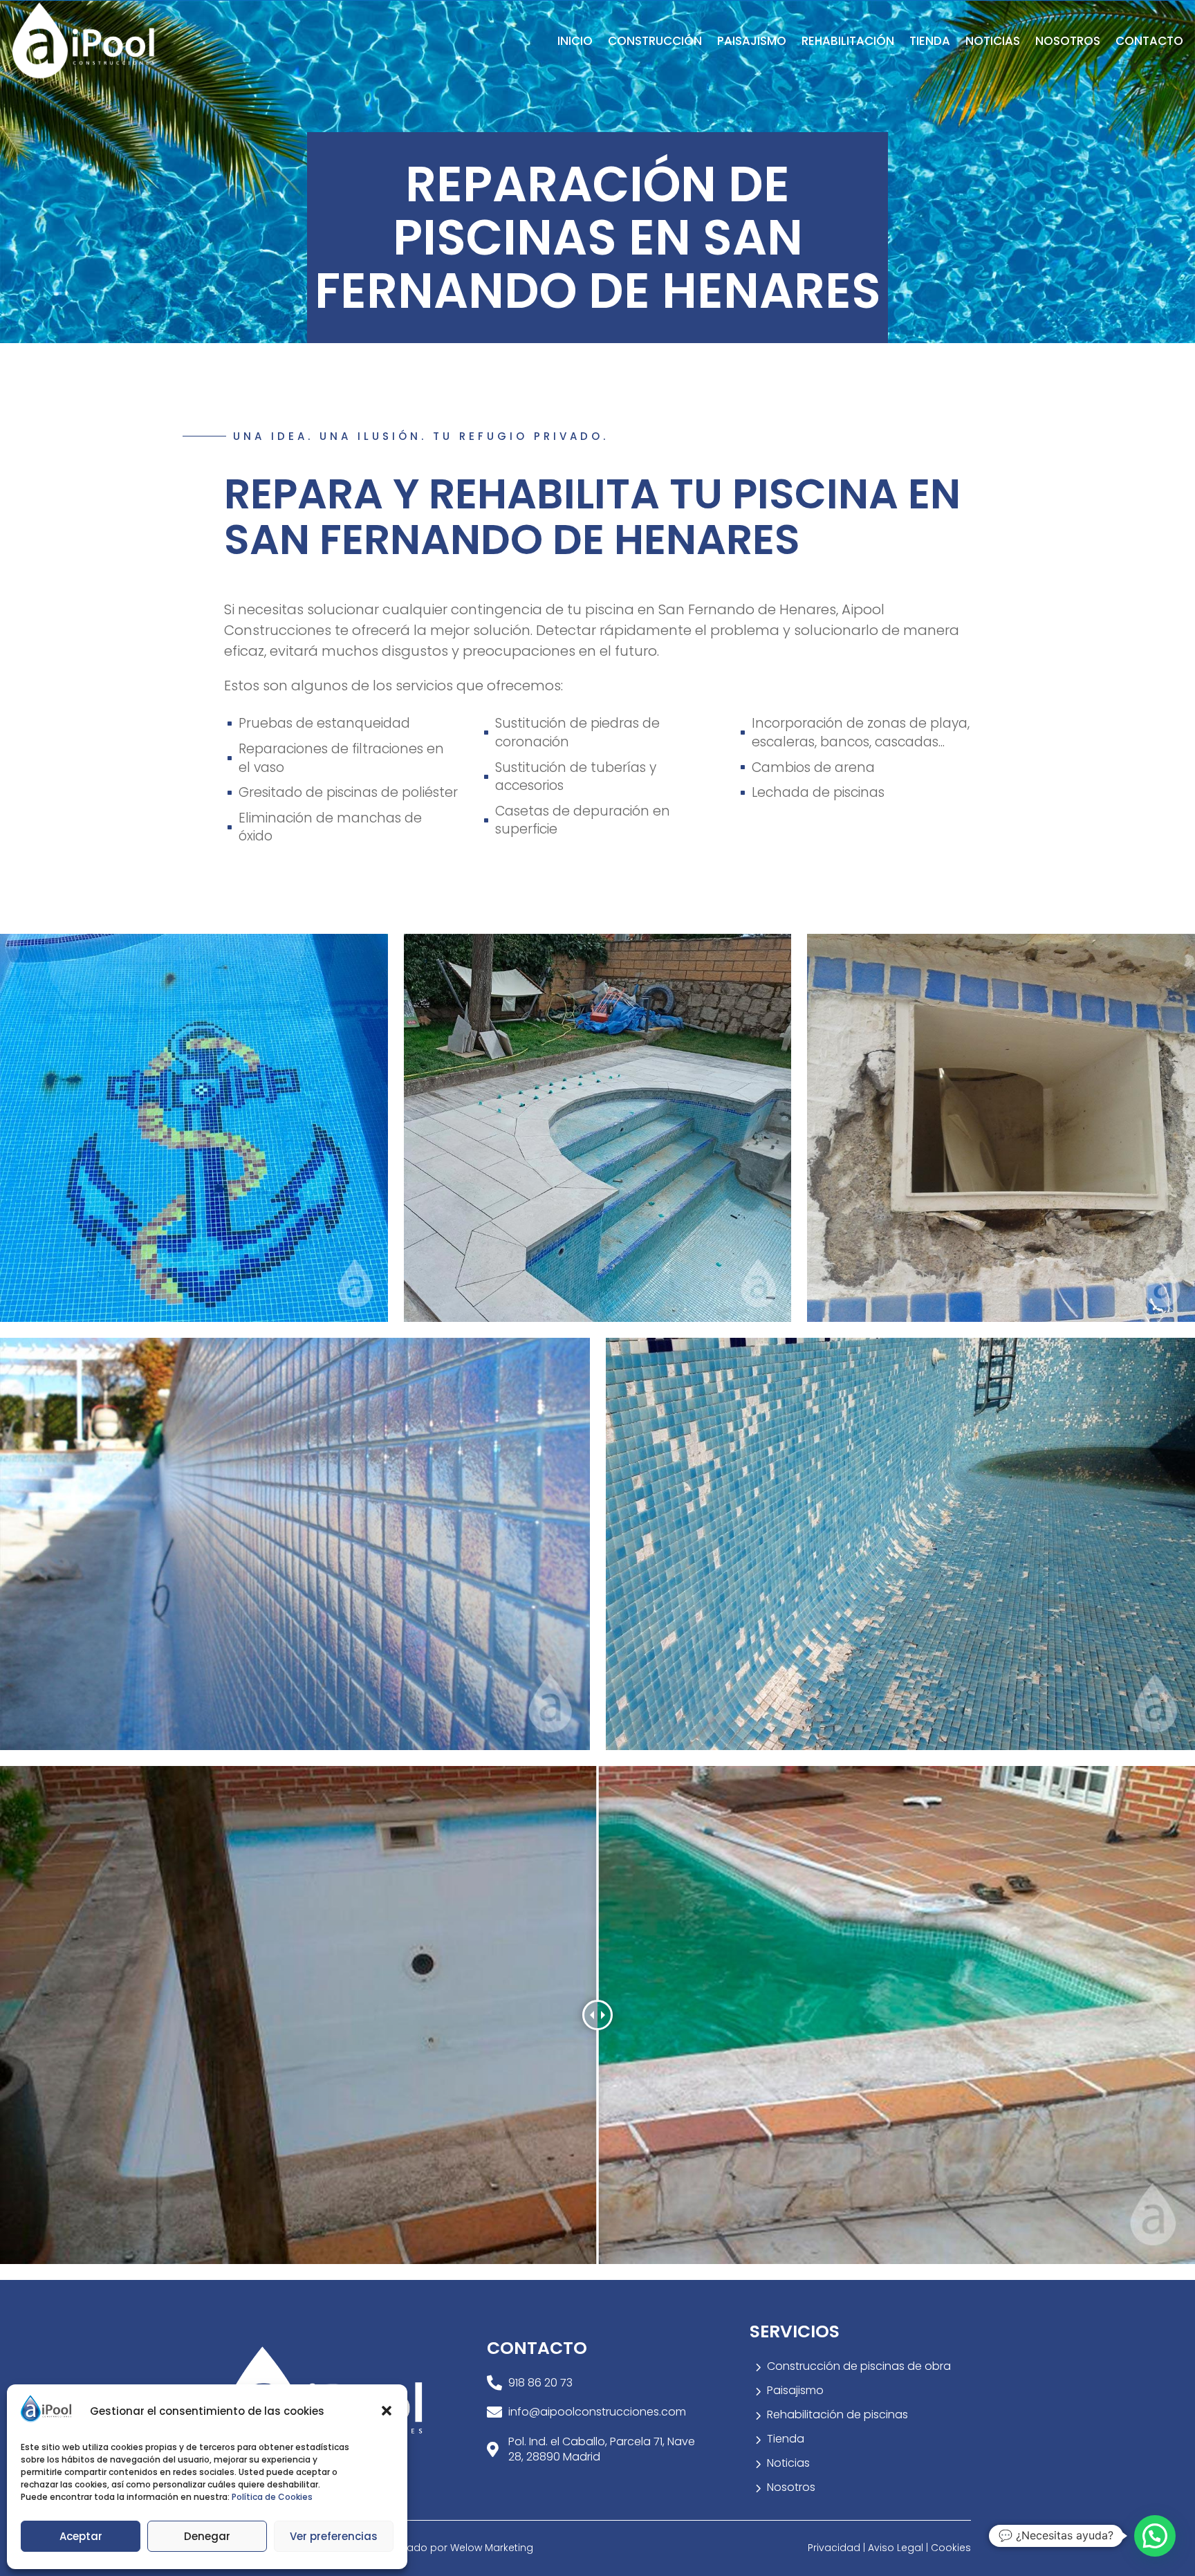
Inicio (575, 41)
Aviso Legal (896, 2548)
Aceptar (81, 2536)
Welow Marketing (492, 2548)
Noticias (993, 41)
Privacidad (835, 2548)
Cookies (951, 2548)
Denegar (207, 2536)
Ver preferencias (334, 2536)
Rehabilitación (848, 41)
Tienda (930, 41)
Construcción (655, 41)
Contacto (1149, 41)
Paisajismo (752, 41)
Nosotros (1068, 41)
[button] (387, 2411)
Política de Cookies (272, 2497)
